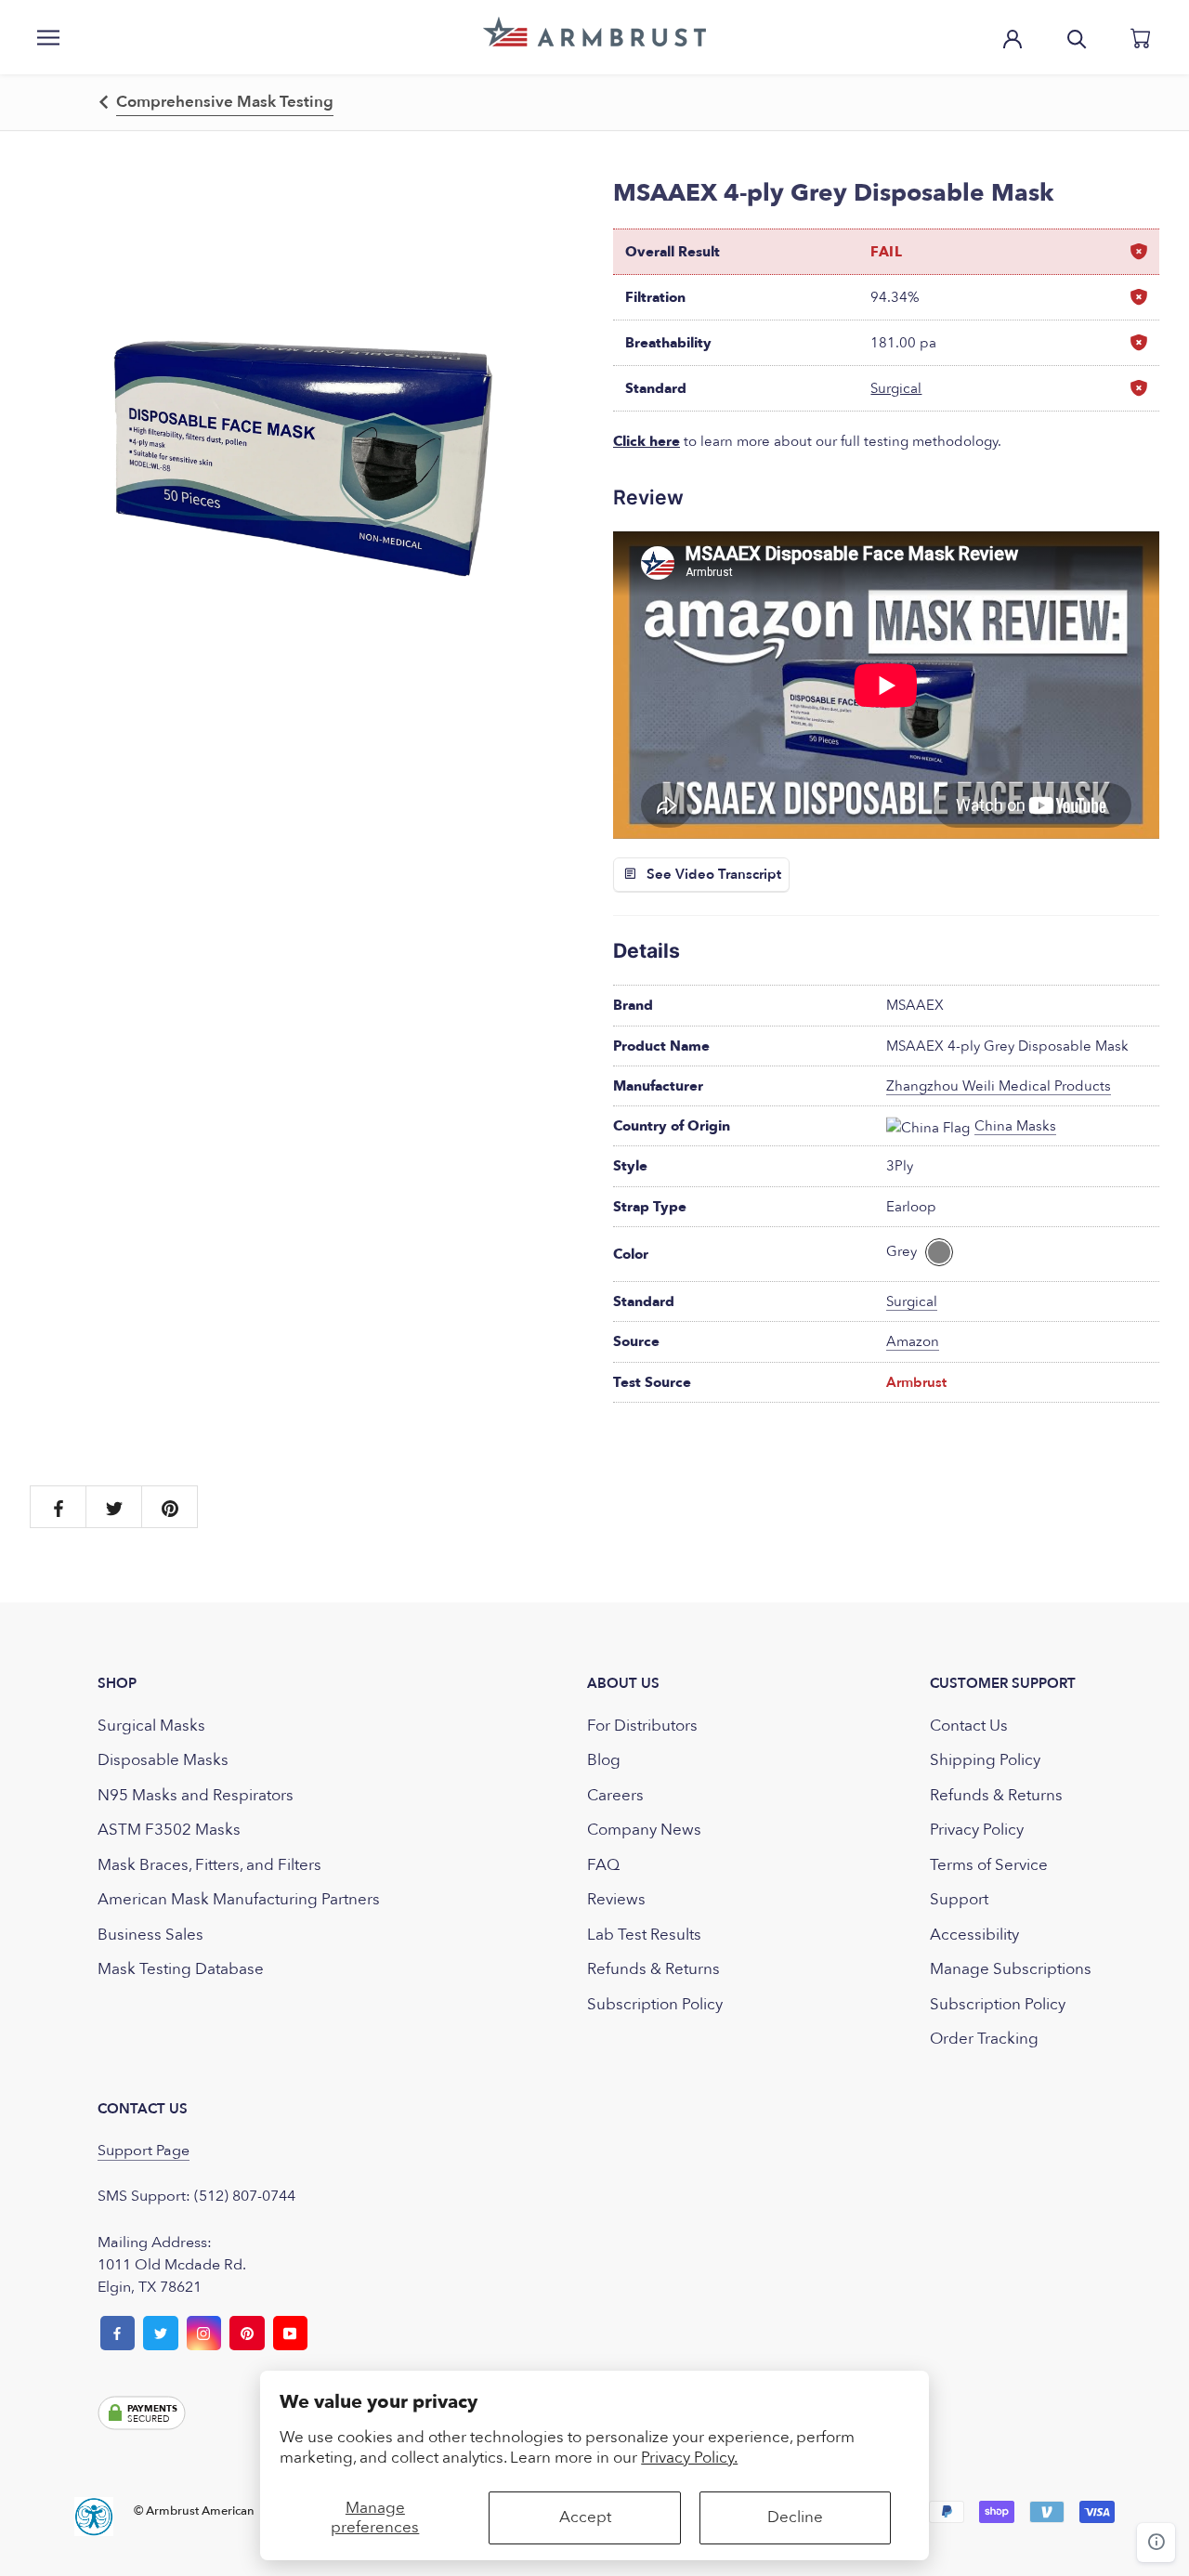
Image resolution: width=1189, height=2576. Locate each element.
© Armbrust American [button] (194, 2511)
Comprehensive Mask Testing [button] (225, 102)
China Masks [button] (1015, 1126)
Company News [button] (644, 1830)
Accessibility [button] (974, 1935)
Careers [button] (615, 1795)
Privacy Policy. (689, 2458)
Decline (795, 2517)
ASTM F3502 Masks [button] (169, 1830)
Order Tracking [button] (984, 2039)
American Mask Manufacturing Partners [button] (239, 1899)
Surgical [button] (896, 388)
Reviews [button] (616, 1899)
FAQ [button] (603, 1865)
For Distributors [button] (642, 1726)
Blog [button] (604, 1760)
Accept (585, 2517)
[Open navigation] (48, 37)
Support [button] (959, 1899)
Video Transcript (728, 874)
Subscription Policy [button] (655, 2004)
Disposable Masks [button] (163, 1760)
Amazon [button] (913, 1341)
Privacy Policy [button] (977, 1830)
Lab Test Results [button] (644, 1935)
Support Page (144, 2151)
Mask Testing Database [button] (181, 1969)
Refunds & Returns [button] (653, 1969)
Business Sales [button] (150, 1935)
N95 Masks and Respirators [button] (196, 1795)
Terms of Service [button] (989, 1865)
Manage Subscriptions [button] (1011, 1969)
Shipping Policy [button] (985, 1760)
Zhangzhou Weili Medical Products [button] (999, 1086)
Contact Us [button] (969, 1726)
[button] (594, 32)
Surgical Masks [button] (151, 1726)
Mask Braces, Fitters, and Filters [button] (209, 1865)
